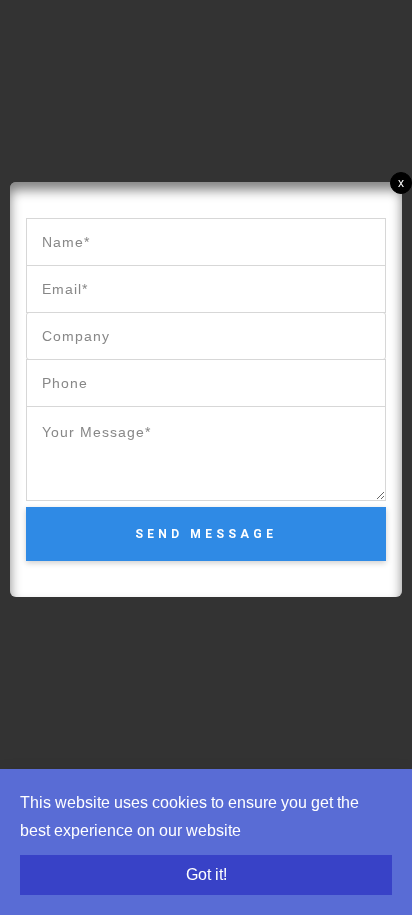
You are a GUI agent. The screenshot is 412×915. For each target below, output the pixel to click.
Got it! (206, 874)
